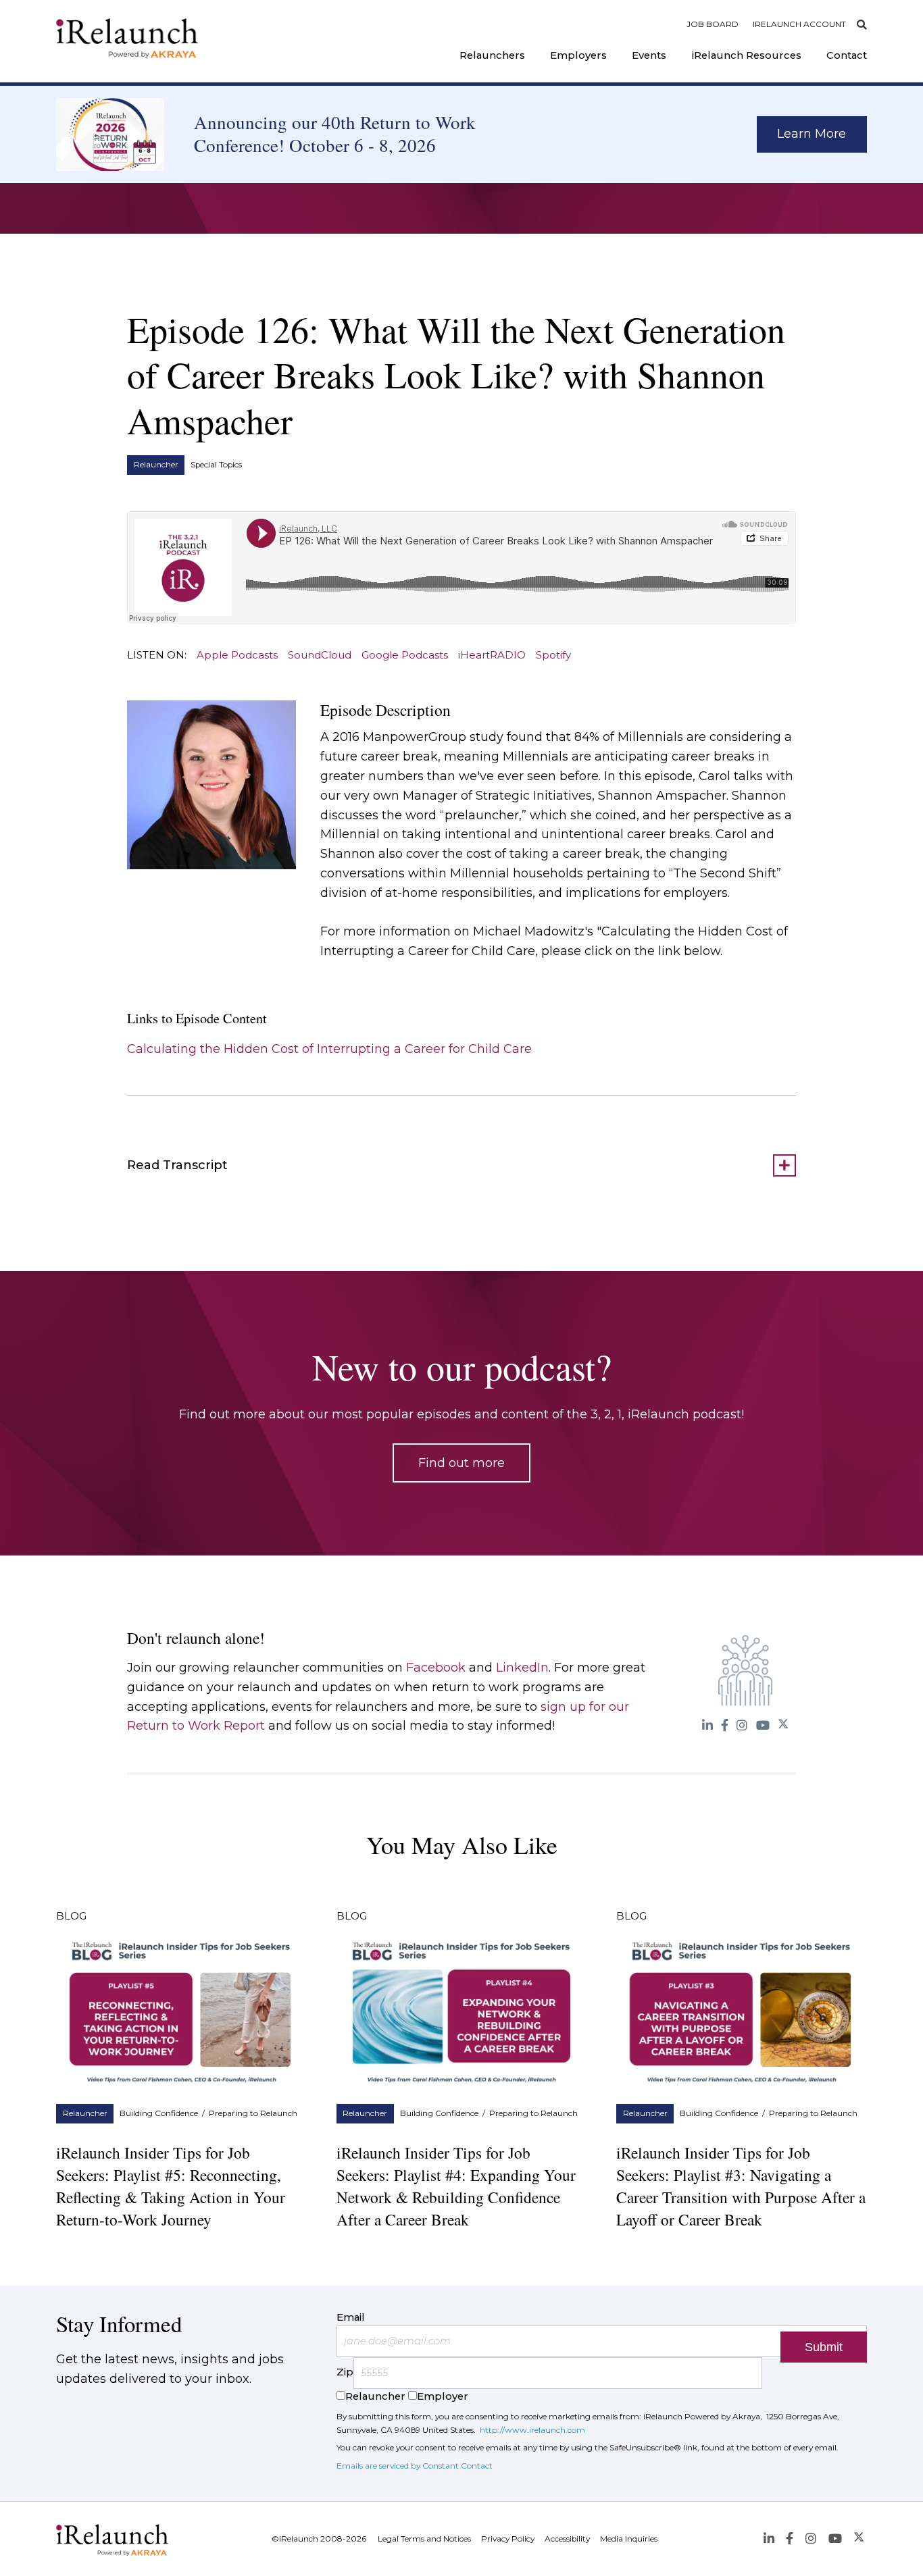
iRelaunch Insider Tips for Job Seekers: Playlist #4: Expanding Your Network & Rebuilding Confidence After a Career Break (456, 2186)
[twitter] (783, 1725)
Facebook (436, 1668)
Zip (345, 2373)
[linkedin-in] (707, 1725)
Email (351, 2317)
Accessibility (567, 2539)
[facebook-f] (725, 1725)
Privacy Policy (508, 2539)
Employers (578, 55)
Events (649, 55)
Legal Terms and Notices (424, 2539)
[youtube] (763, 1725)
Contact (847, 55)
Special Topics (216, 465)
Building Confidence (159, 2113)
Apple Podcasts (237, 655)
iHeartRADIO (492, 655)
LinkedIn (522, 1668)
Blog (71, 1916)
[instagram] (742, 1725)
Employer (443, 2396)
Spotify (553, 655)
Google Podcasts (405, 655)
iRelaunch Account (799, 24)
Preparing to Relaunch (253, 2113)
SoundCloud (320, 655)
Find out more (461, 1463)
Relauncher (156, 465)
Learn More (812, 134)
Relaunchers (492, 55)
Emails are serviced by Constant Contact (415, 2466)
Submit (824, 2347)
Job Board (713, 24)
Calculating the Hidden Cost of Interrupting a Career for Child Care (329, 1049)
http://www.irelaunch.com (532, 2430)
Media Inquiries (629, 2539)
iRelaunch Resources (747, 55)
